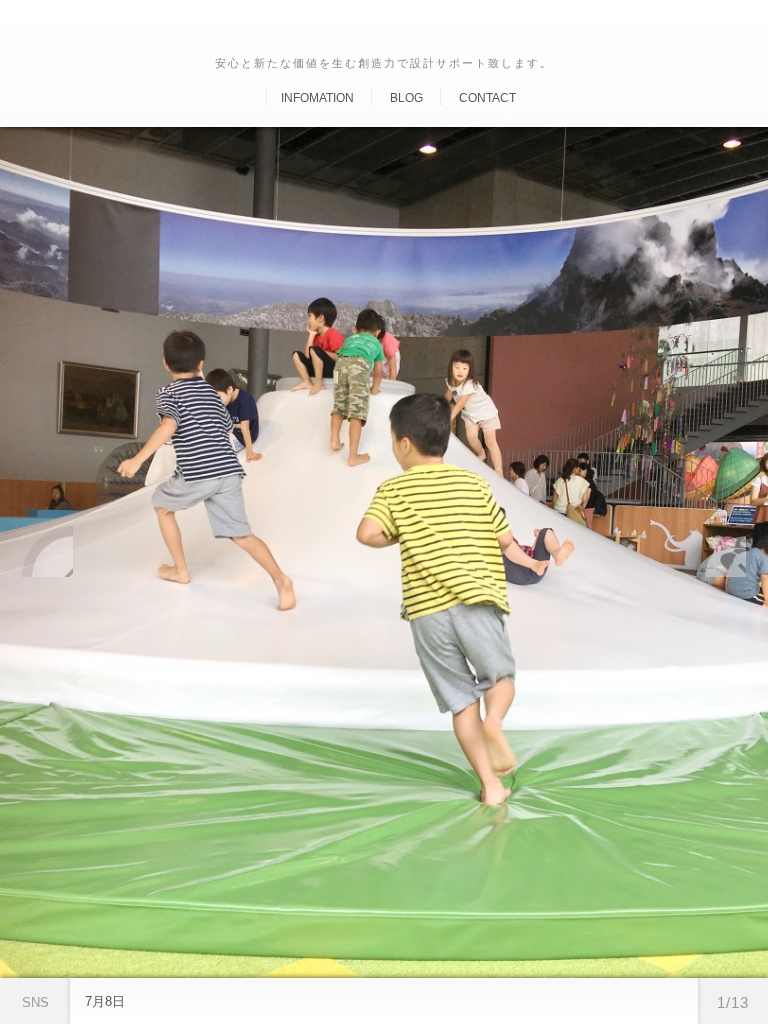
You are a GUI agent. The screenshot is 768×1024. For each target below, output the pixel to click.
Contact (487, 98)
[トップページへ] (249, 98)
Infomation (317, 98)
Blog (406, 98)
